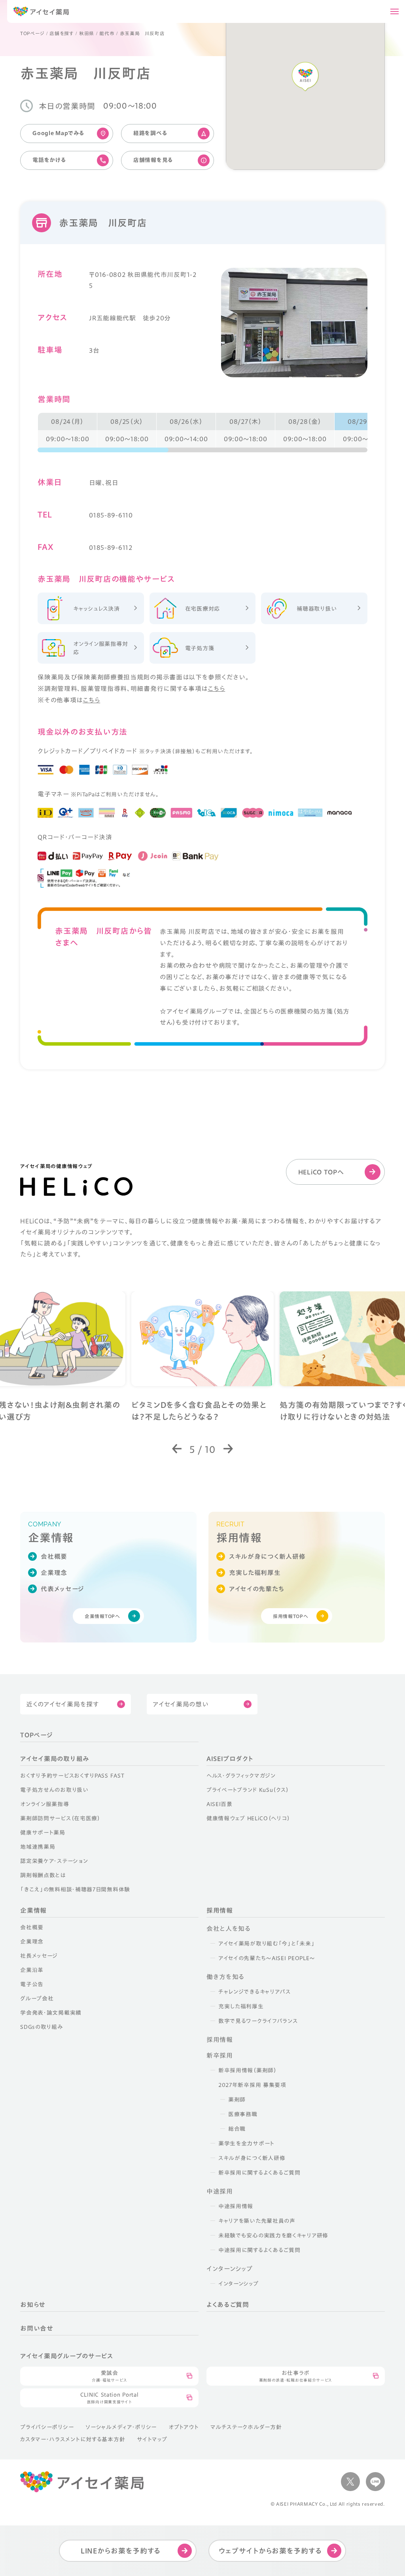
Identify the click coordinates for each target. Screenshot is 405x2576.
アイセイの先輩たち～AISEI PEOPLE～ (267, 1958)
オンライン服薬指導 (44, 1804)
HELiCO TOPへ (321, 1172)
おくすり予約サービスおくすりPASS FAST (72, 1776)
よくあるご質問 (228, 2305)
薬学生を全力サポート (246, 2143)
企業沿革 (32, 1970)
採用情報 (220, 1910)
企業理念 (54, 1573)
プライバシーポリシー (47, 2427)
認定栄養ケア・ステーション (54, 1861)
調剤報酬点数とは (43, 1875)
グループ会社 (37, 1998)
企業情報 (33, 1910)
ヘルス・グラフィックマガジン (241, 1776)
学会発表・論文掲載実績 (51, 2013)
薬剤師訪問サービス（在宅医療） (60, 1818)
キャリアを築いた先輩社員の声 (257, 2221)
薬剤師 (237, 2100)
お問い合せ (37, 2328)
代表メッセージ (62, 1589)
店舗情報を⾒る (153, 160)
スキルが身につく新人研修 (267, 1556)
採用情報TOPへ (291, 1616)
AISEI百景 (220, 1804)
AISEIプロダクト (230, 1759)
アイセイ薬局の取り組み (55, 1759)
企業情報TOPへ (102, 1616)
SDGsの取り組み (41, 2027)
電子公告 (32, 1984)
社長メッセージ (39, 1956)
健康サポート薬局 (43, 1833)
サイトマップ (152, 2439)
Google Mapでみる (58, 133)
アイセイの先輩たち (256, 1589)
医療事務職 (243, 2114)
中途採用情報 (236, 2206)
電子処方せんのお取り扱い (54, 1790)
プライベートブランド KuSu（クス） (248, 1790)
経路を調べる (150, 133)
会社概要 (54, 1556)
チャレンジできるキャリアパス (255, 1992)
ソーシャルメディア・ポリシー (121, 2427)
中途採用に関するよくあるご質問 (259, 2250)
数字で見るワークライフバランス (258, 2021)
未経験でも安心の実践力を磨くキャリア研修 (273, 2235)
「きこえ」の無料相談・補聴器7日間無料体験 (75, 1889)
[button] (177, 1449)
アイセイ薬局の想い (181, 1704)
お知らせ (33, 2305)
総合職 (237, 2129)
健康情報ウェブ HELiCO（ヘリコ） (248, 1818)
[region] (202, 433)
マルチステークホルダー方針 (246, 2427)
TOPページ (32, 33)
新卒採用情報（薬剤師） (248, 2070)
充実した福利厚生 (255, 1573)
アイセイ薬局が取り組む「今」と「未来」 (266, 1944)
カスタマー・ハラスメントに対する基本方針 (73, 2439)
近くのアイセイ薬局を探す (62, 1704)
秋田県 (87, 33)
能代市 (107, 33)
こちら (216, 689)
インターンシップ (238, 2284)
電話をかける (49, 160)
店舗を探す (62, 33)
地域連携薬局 (38, 1847)
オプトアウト (184, 2427)
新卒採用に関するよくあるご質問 (259, 2173)
